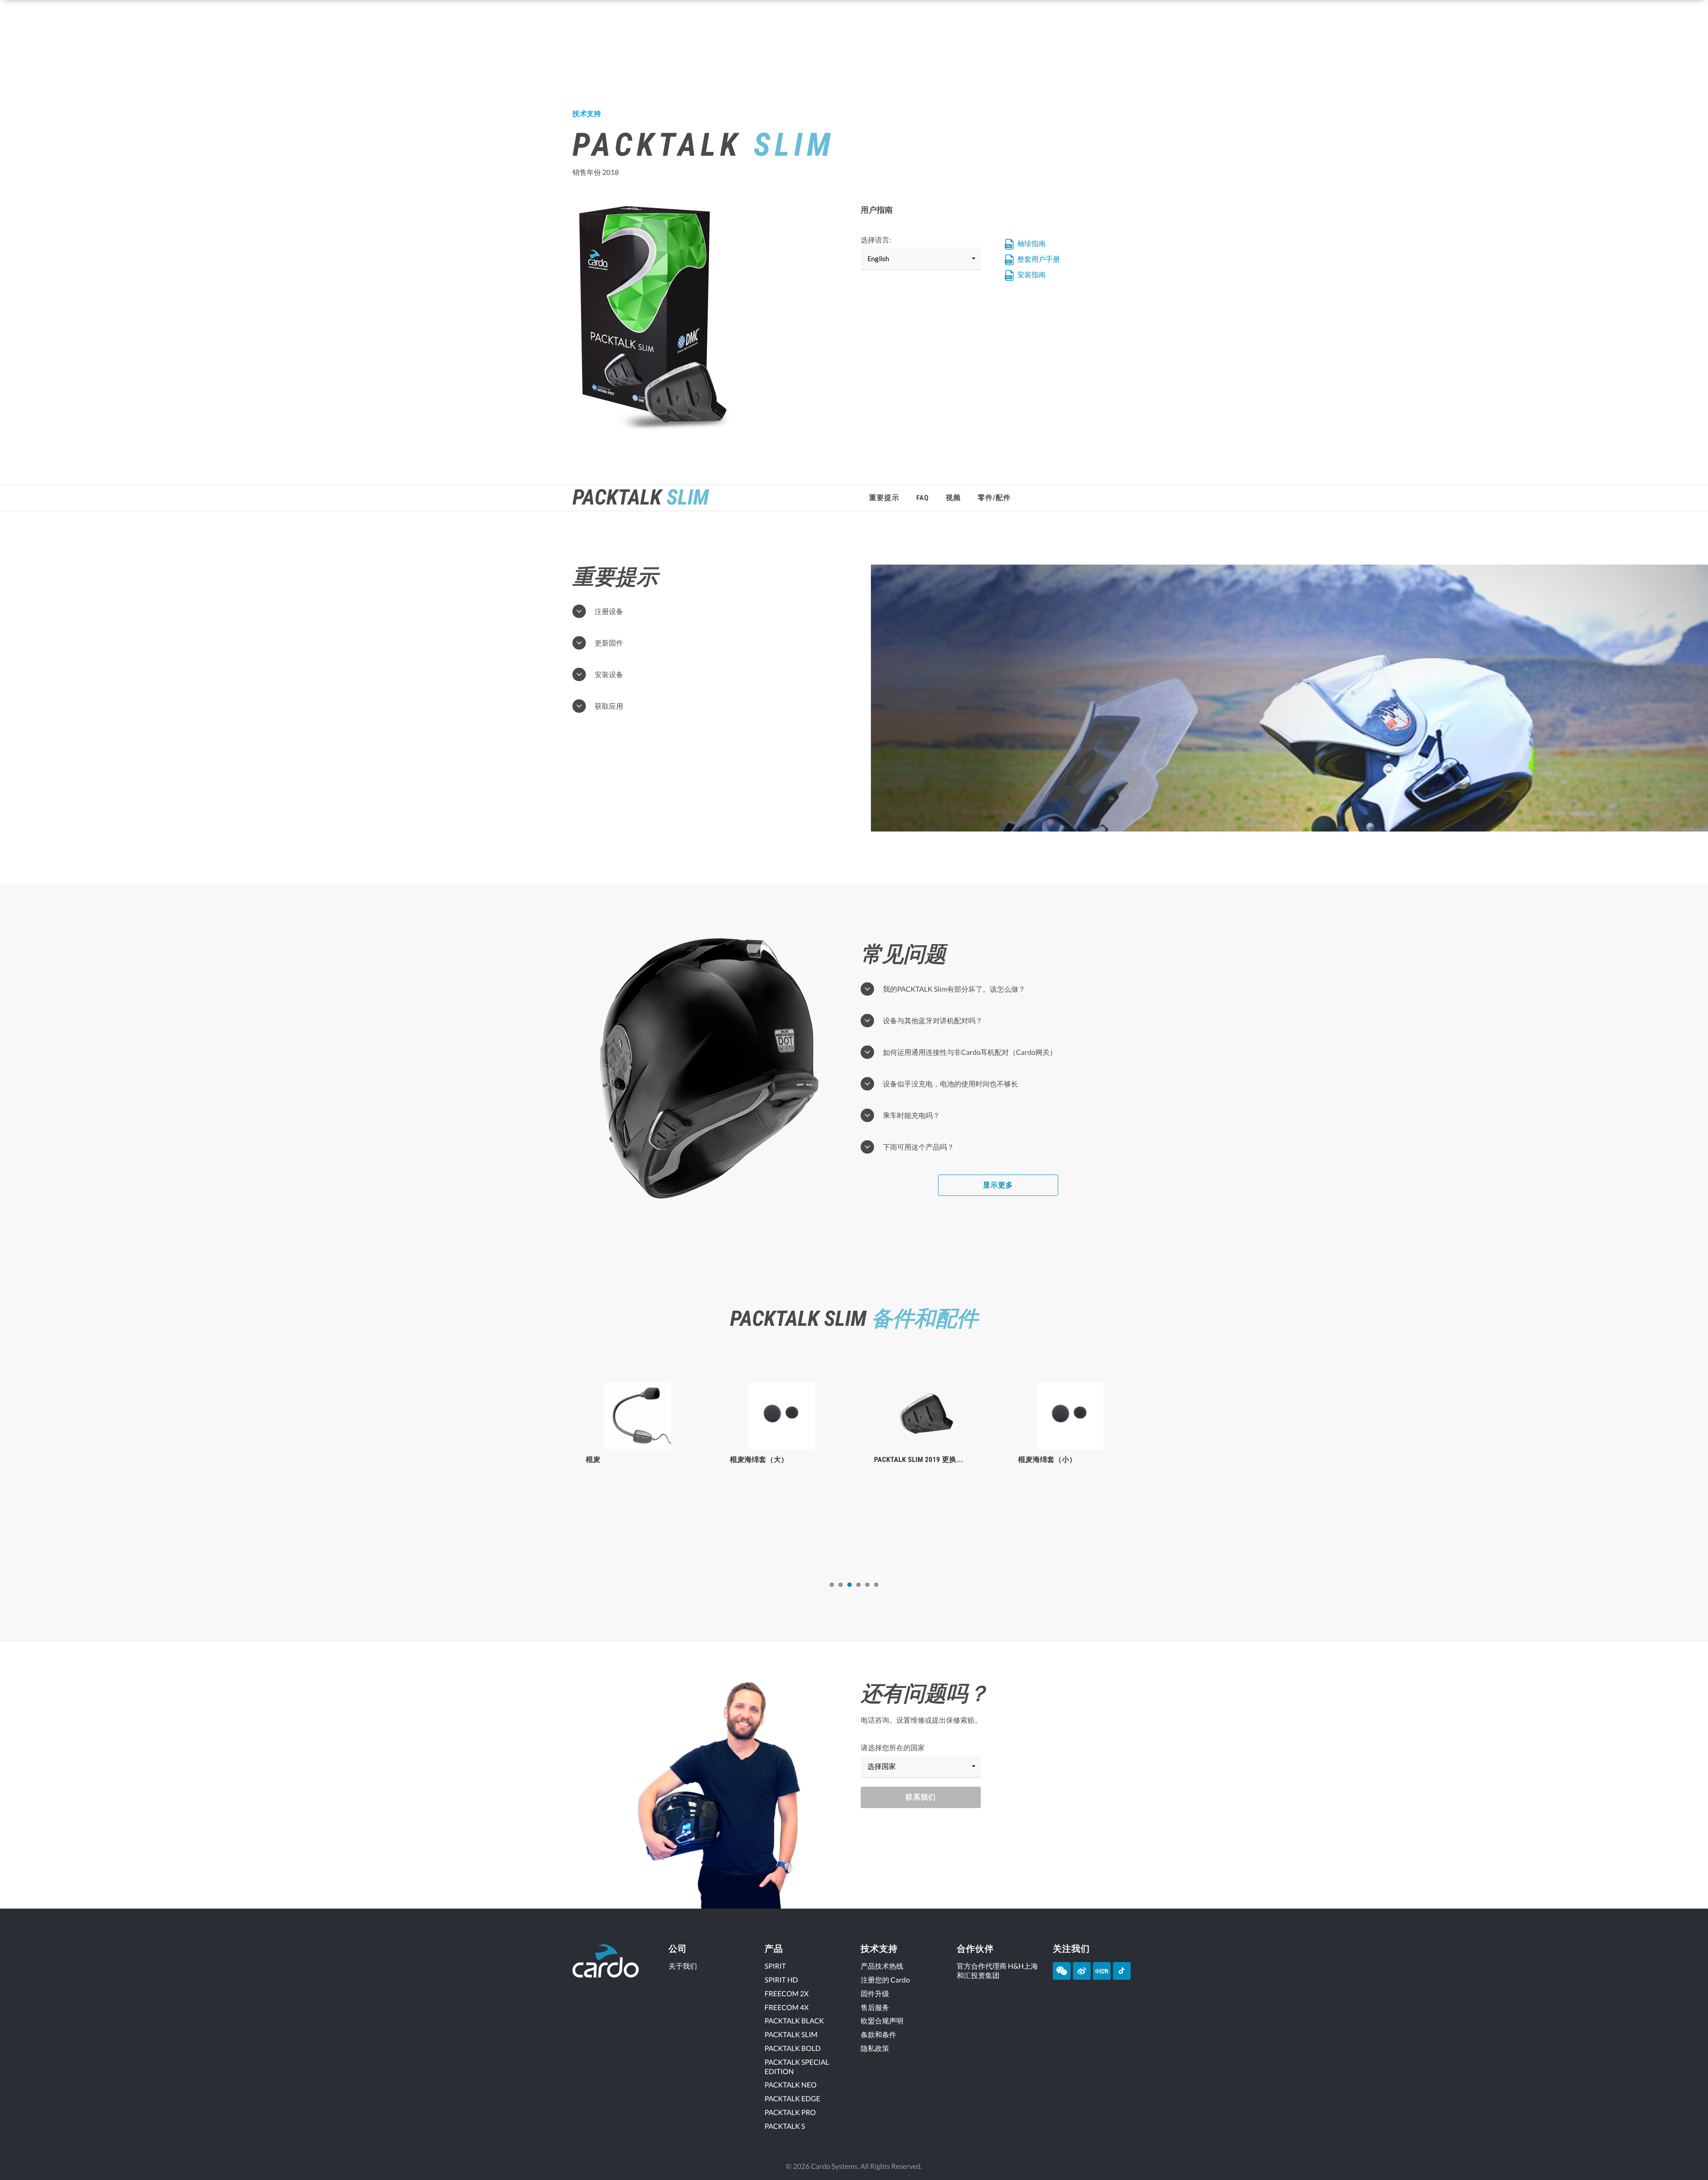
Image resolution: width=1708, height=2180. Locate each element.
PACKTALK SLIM (791, 2035)
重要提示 (884, 498)
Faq (922, 498)
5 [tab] (867, 1585)
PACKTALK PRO (790, 2113)
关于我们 (683, 1966)
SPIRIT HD (781, 1980)
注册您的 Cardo (885, 1980)
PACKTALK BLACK (794, 2021)
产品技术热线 (882, 1966)
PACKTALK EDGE (792, 2099)
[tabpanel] (638, 1465)
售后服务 (875, 2008)
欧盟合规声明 (882, 2021)
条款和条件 (878, 2035)
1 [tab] (832, 1585)
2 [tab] (841, 1585)
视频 (953, 498)
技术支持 (587, 114)
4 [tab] (858, 1585)
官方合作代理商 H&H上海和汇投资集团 (997, 1971)
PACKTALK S (785, 2126)
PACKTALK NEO (791, 2085)
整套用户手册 (1038, 259)
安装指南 (1031, 275)
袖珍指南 (1031, 244)
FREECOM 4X (787, 2008)
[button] (921, 259)
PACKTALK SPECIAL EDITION (797, 2067)
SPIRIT (775, 1966)
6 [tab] (876, 1585)
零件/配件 (994, 498)
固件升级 (875, 1994)
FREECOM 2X (787, 1994)
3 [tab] (850, 1585)
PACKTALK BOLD (793, 2049)
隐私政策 (875, 2049)
